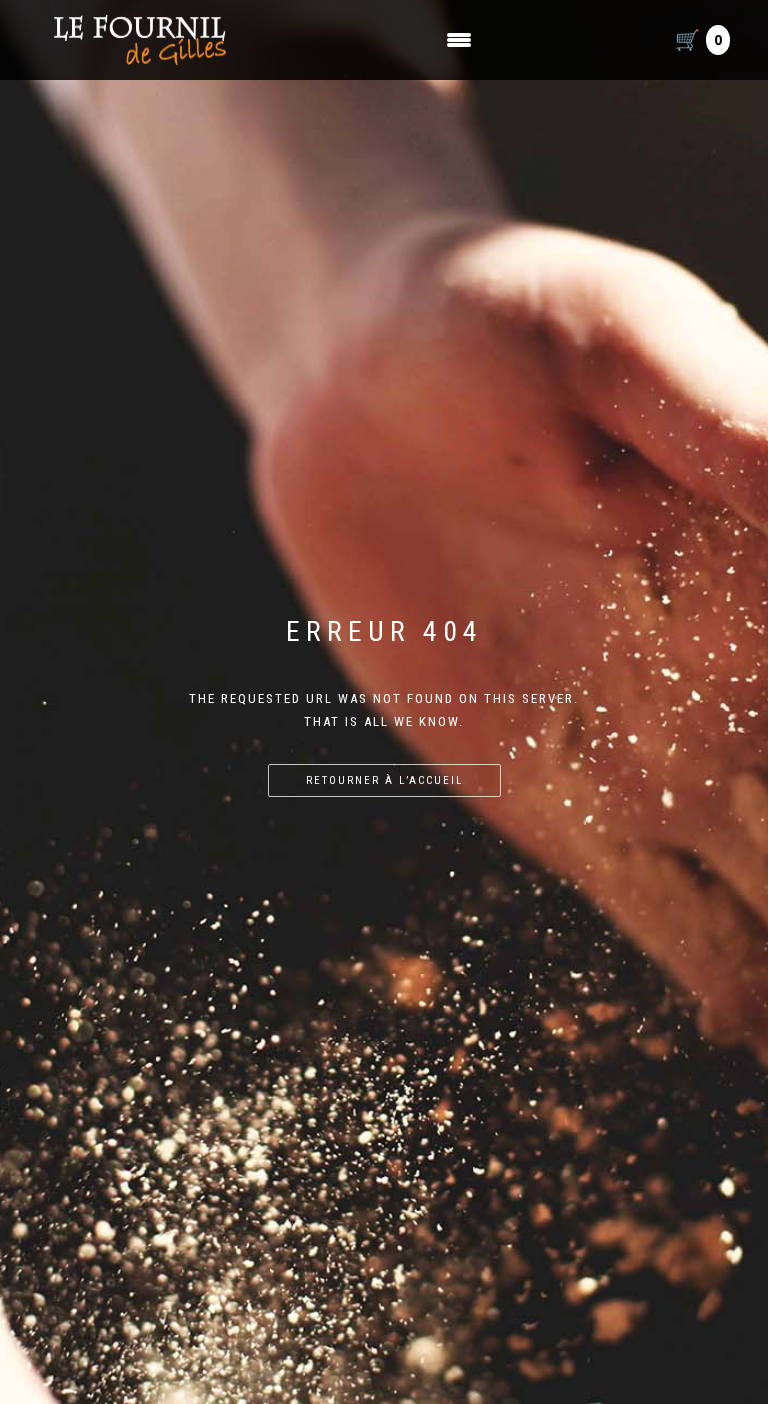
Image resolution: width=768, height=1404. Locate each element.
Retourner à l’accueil (384, 780)
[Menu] (459, 40)
